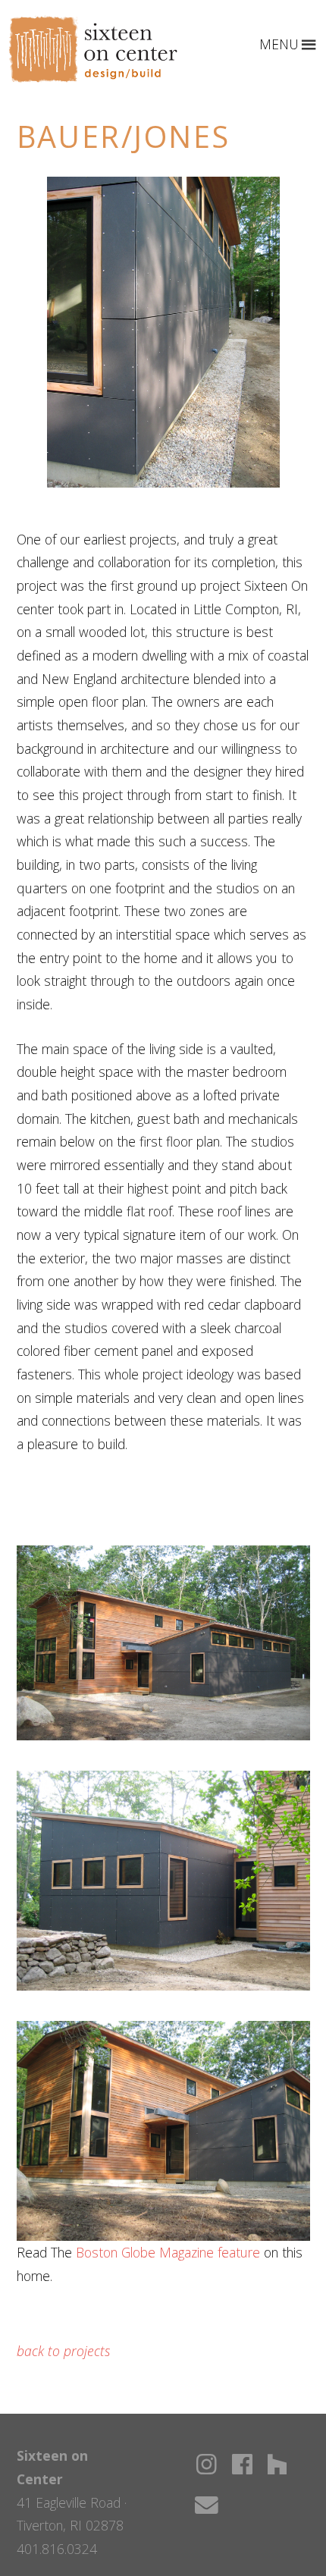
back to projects (63, 2351)
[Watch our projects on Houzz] (277, 2464)
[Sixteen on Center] (93, 78)
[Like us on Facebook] (242, 2464)
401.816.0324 (57, 2549)
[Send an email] (207, 2505)
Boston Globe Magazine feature (168, 2252)
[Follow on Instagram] (207, 2464)
